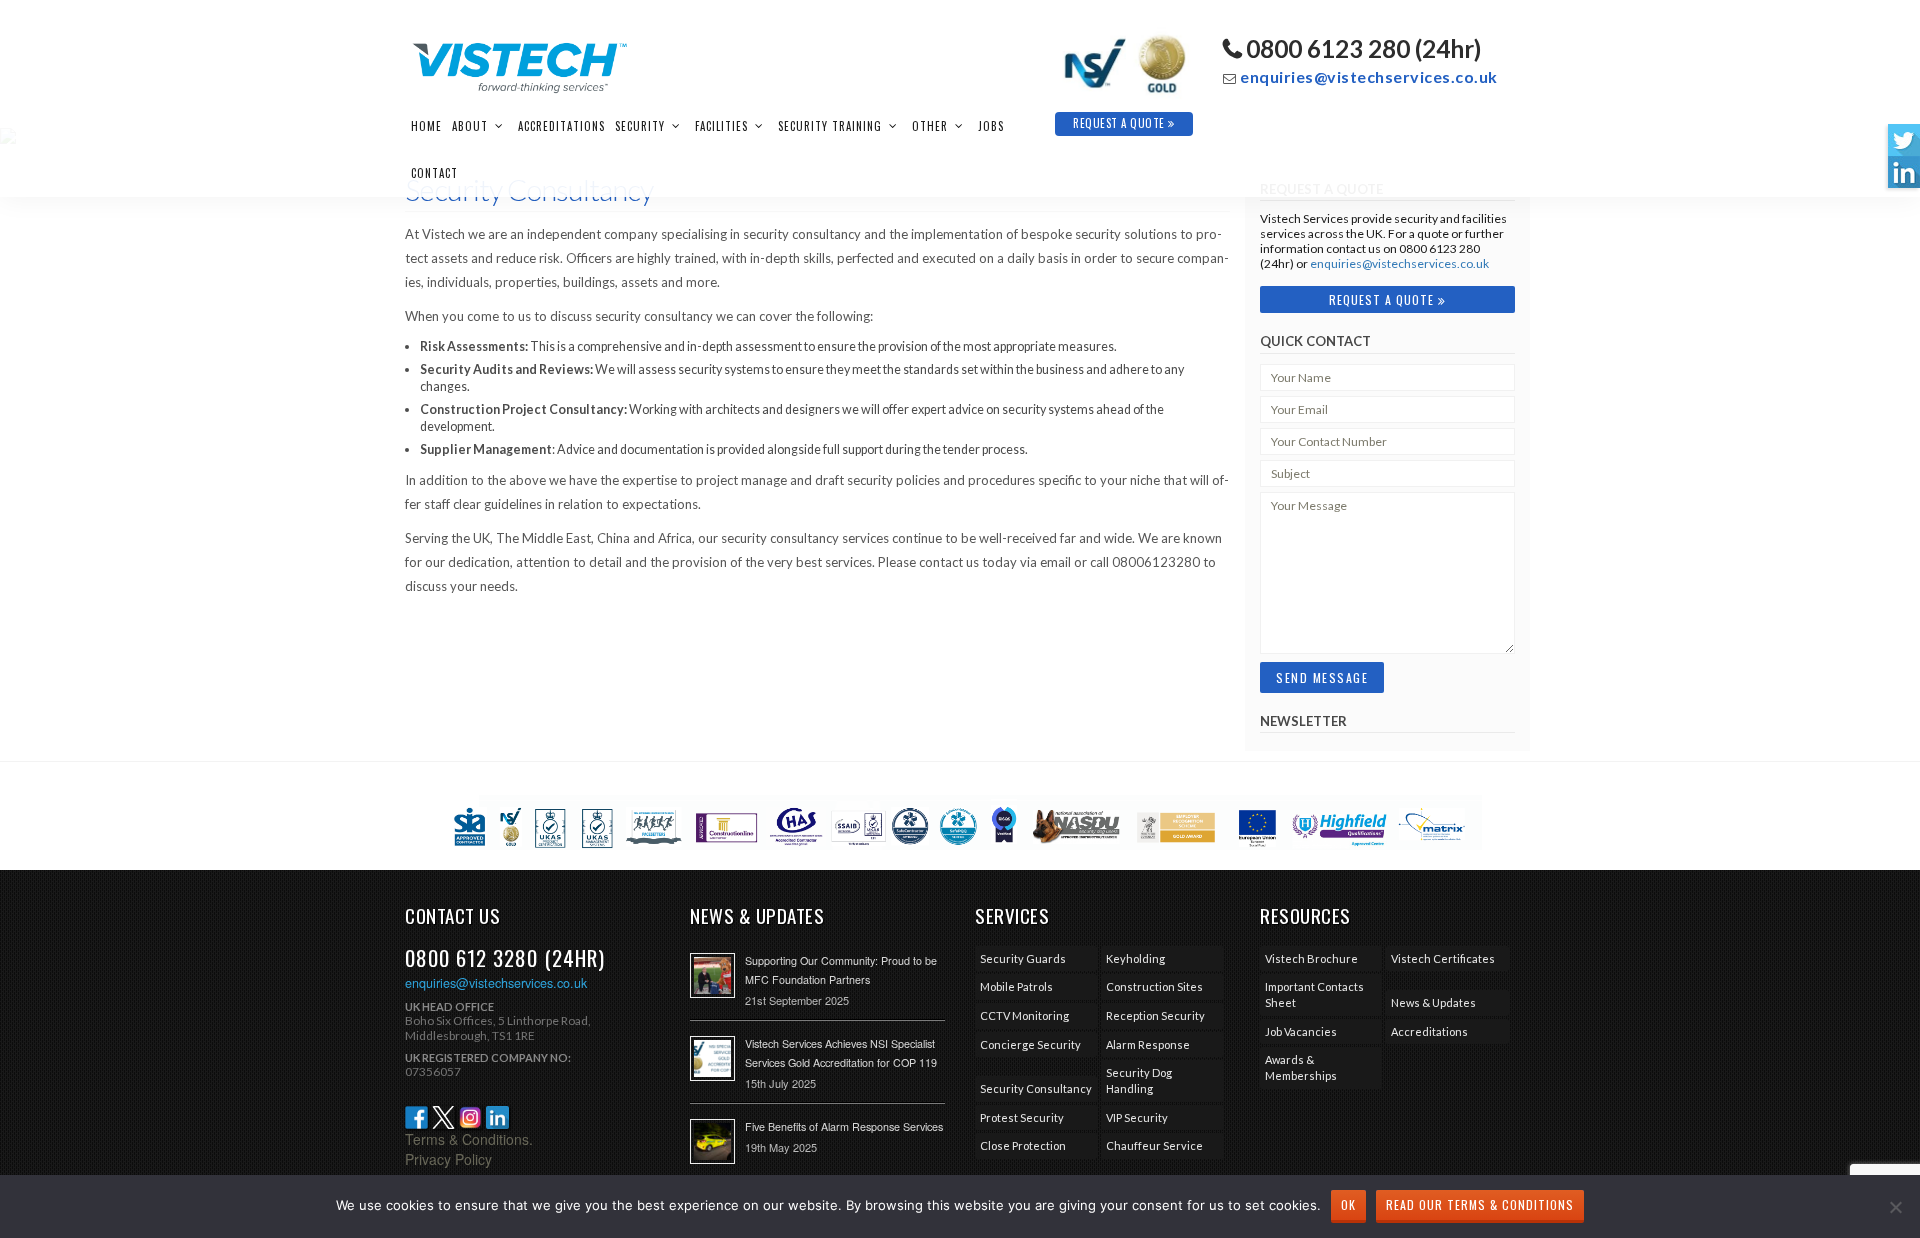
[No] (1895, 1207)
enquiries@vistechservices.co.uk (1369, 76)
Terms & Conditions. (469, 1139)
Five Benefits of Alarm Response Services (844, 1126)
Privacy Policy (448, 1159)
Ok (1348, 1204)
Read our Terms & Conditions (1480, 1204)
